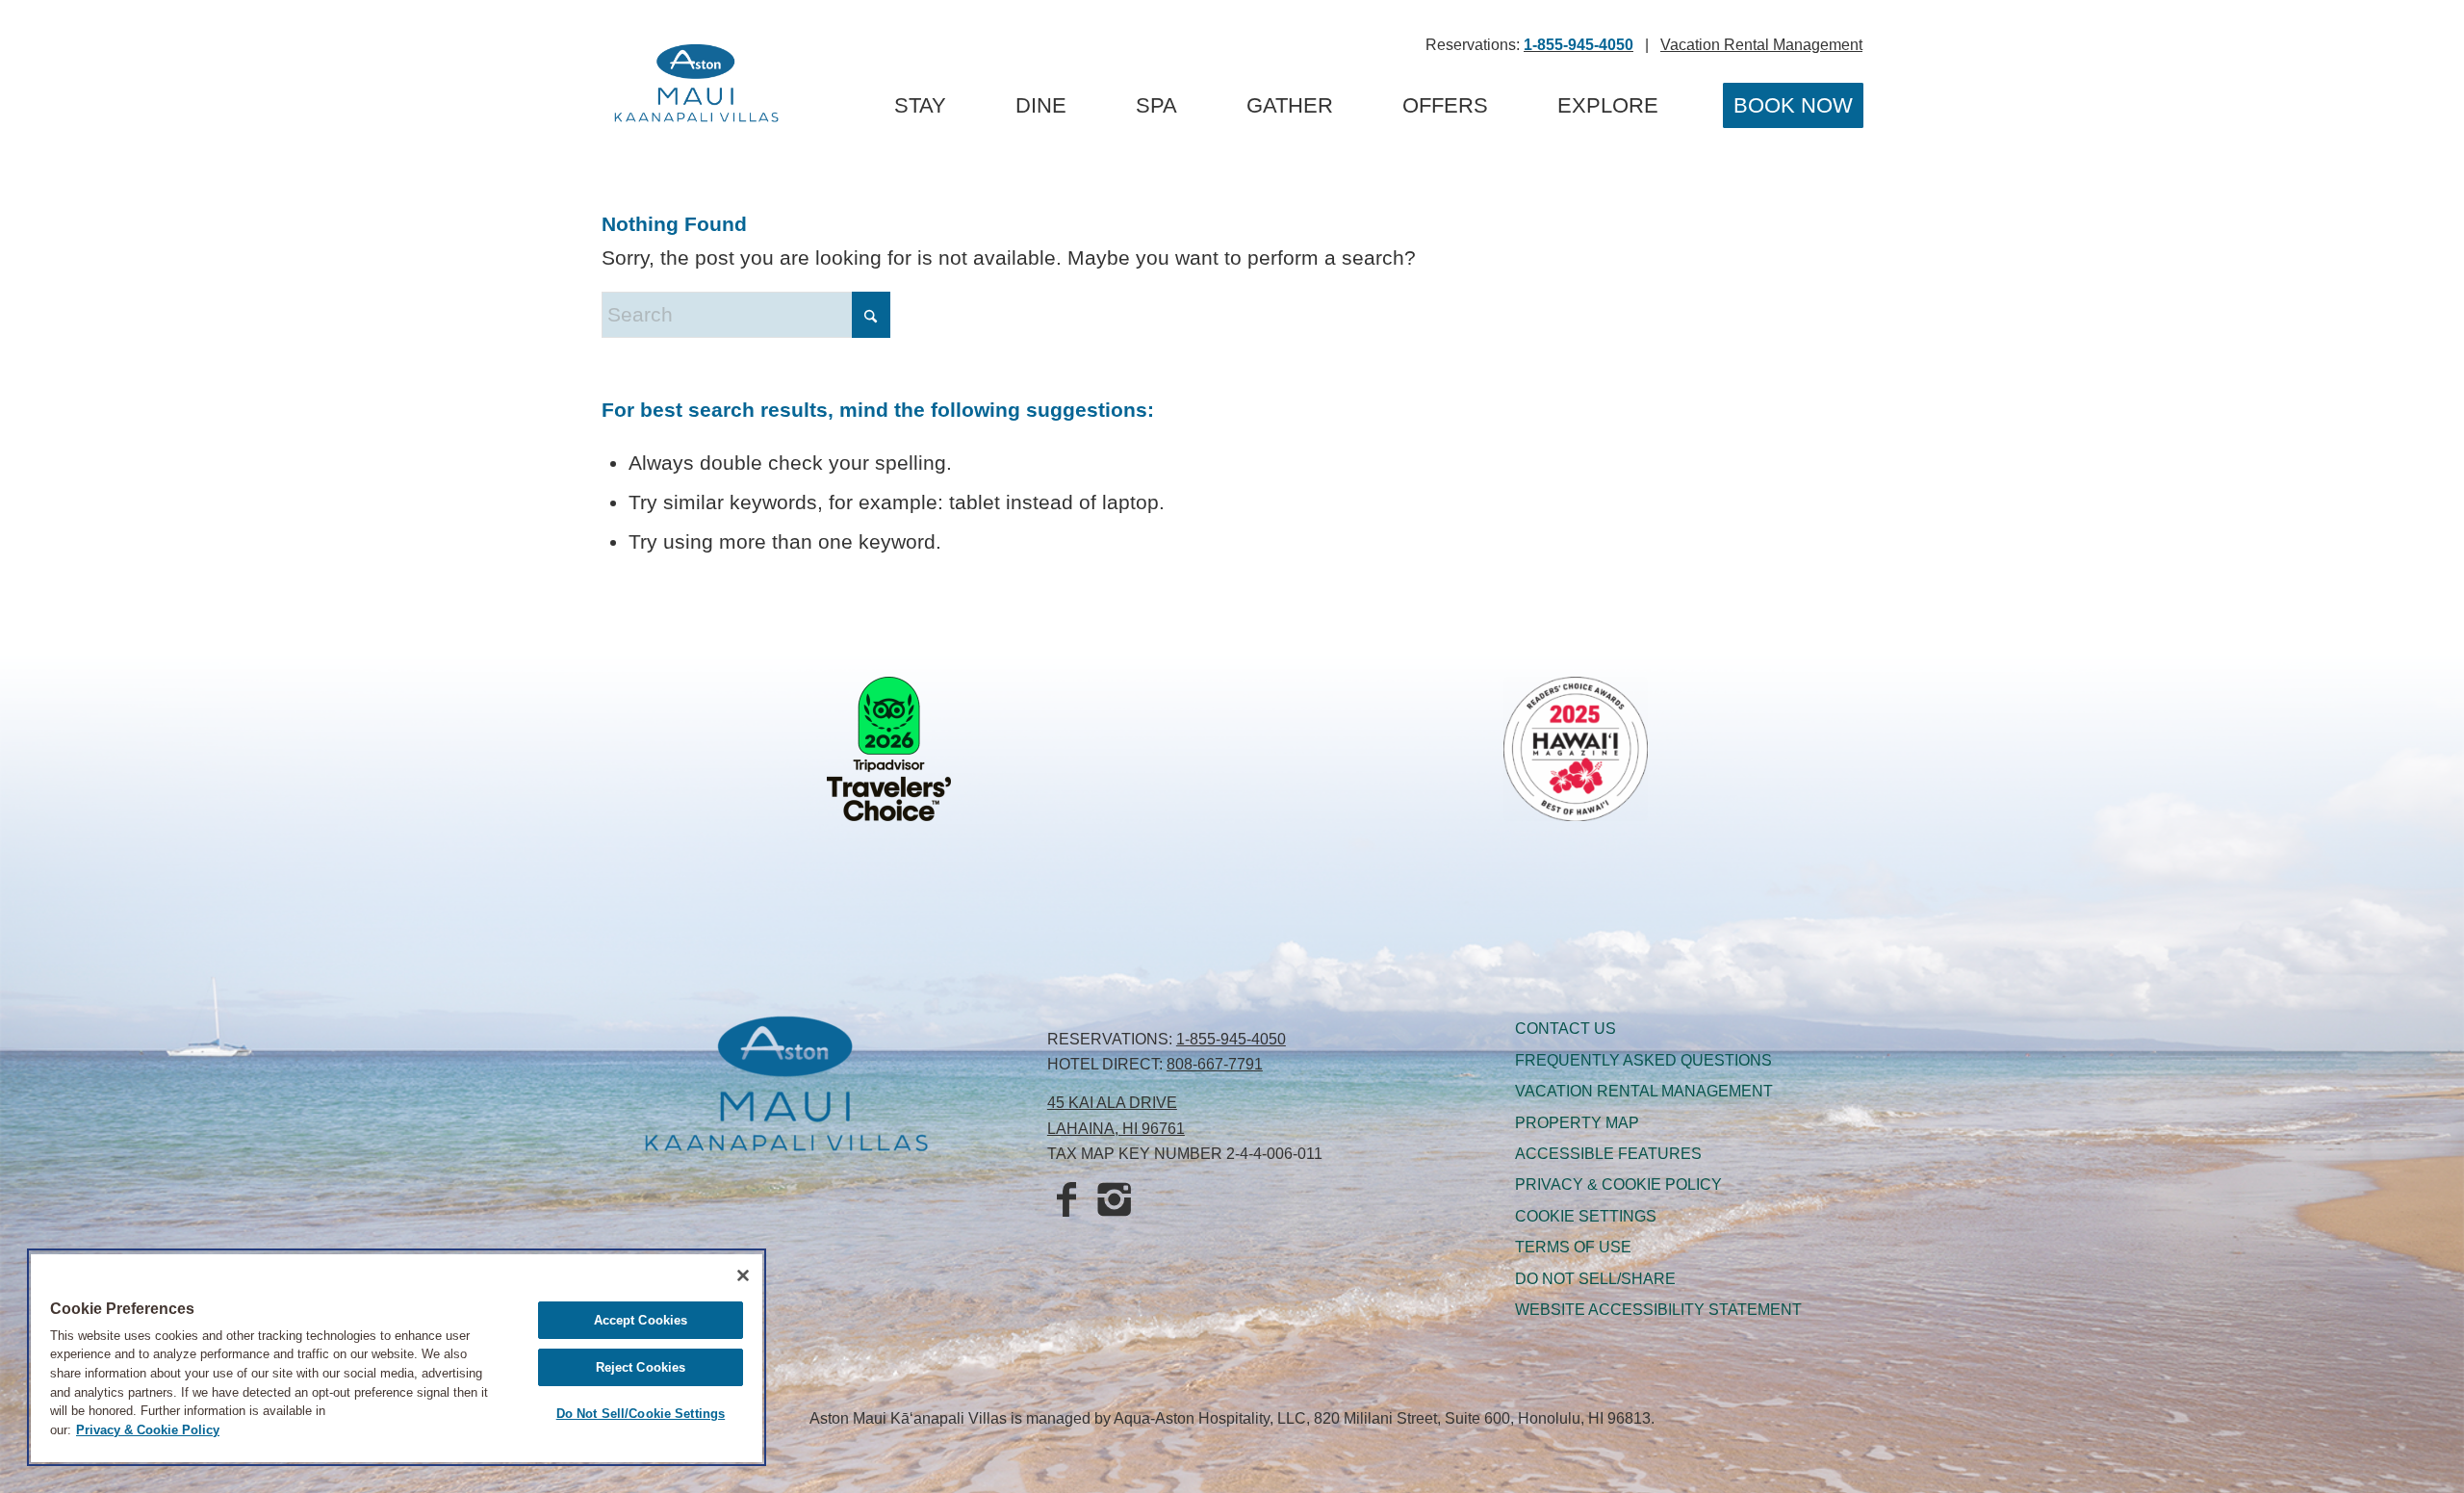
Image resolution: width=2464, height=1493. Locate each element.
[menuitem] (920, 106)
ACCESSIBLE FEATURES (1608, 1154)
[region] (397, 1357)
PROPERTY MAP (1577, 1123)
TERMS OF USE (1573, 1247)
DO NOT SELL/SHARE (1595, 1279)
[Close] (743, 1275)
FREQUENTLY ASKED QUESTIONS (1643, 1060)
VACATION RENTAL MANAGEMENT (1644, 1091)
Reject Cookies (641, 1367)
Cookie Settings (1586, 1216)
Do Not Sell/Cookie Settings (641, 1414)
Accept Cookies (641, 1320)
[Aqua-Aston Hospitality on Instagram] (1115, 1201)
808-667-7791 (1215, 1064)
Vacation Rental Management (1761, 45)
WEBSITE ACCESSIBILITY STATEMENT (1658, 1310)
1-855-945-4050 (1231, 1039)
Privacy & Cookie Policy (148, 1430)
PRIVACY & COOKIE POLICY (1618, 1184)
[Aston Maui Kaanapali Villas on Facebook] (1066, 1201)
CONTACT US (1566, 1029)
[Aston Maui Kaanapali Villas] (696, 87)
